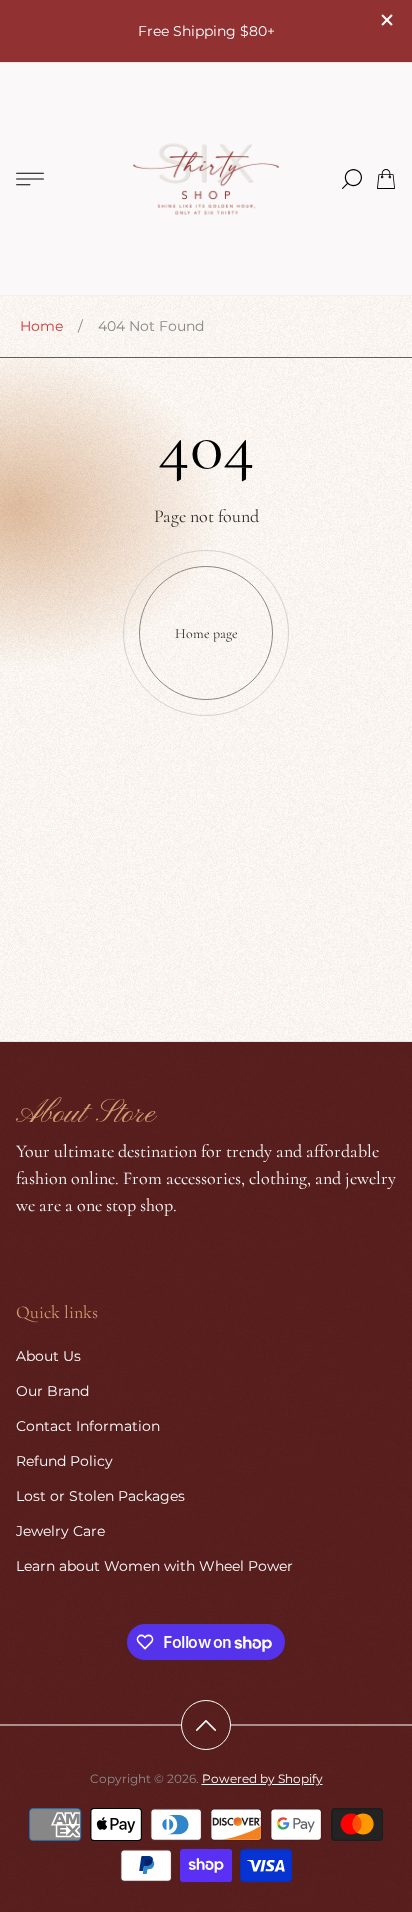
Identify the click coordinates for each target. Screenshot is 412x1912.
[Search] (352, 179)
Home (41, 326)
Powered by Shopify (262, 1778)
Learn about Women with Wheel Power (154, 1566)
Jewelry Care (60, 1531)
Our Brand (52, 1391)
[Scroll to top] (206, 1725)
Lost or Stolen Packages (100, 1496)
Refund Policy (64, 1461)
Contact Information (88, 1426)
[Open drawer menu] (30, 179)
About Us (48, 1356)
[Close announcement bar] (386, 20)
